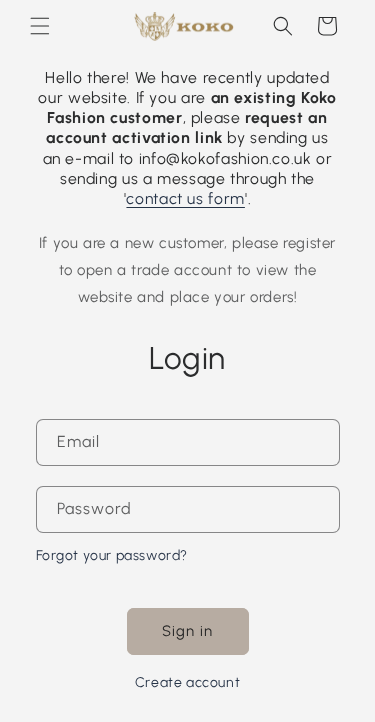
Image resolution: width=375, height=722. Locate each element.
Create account (187, 682)
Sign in (187, 631)
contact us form (185, 198)
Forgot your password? (112, 555)
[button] (40, 26)
